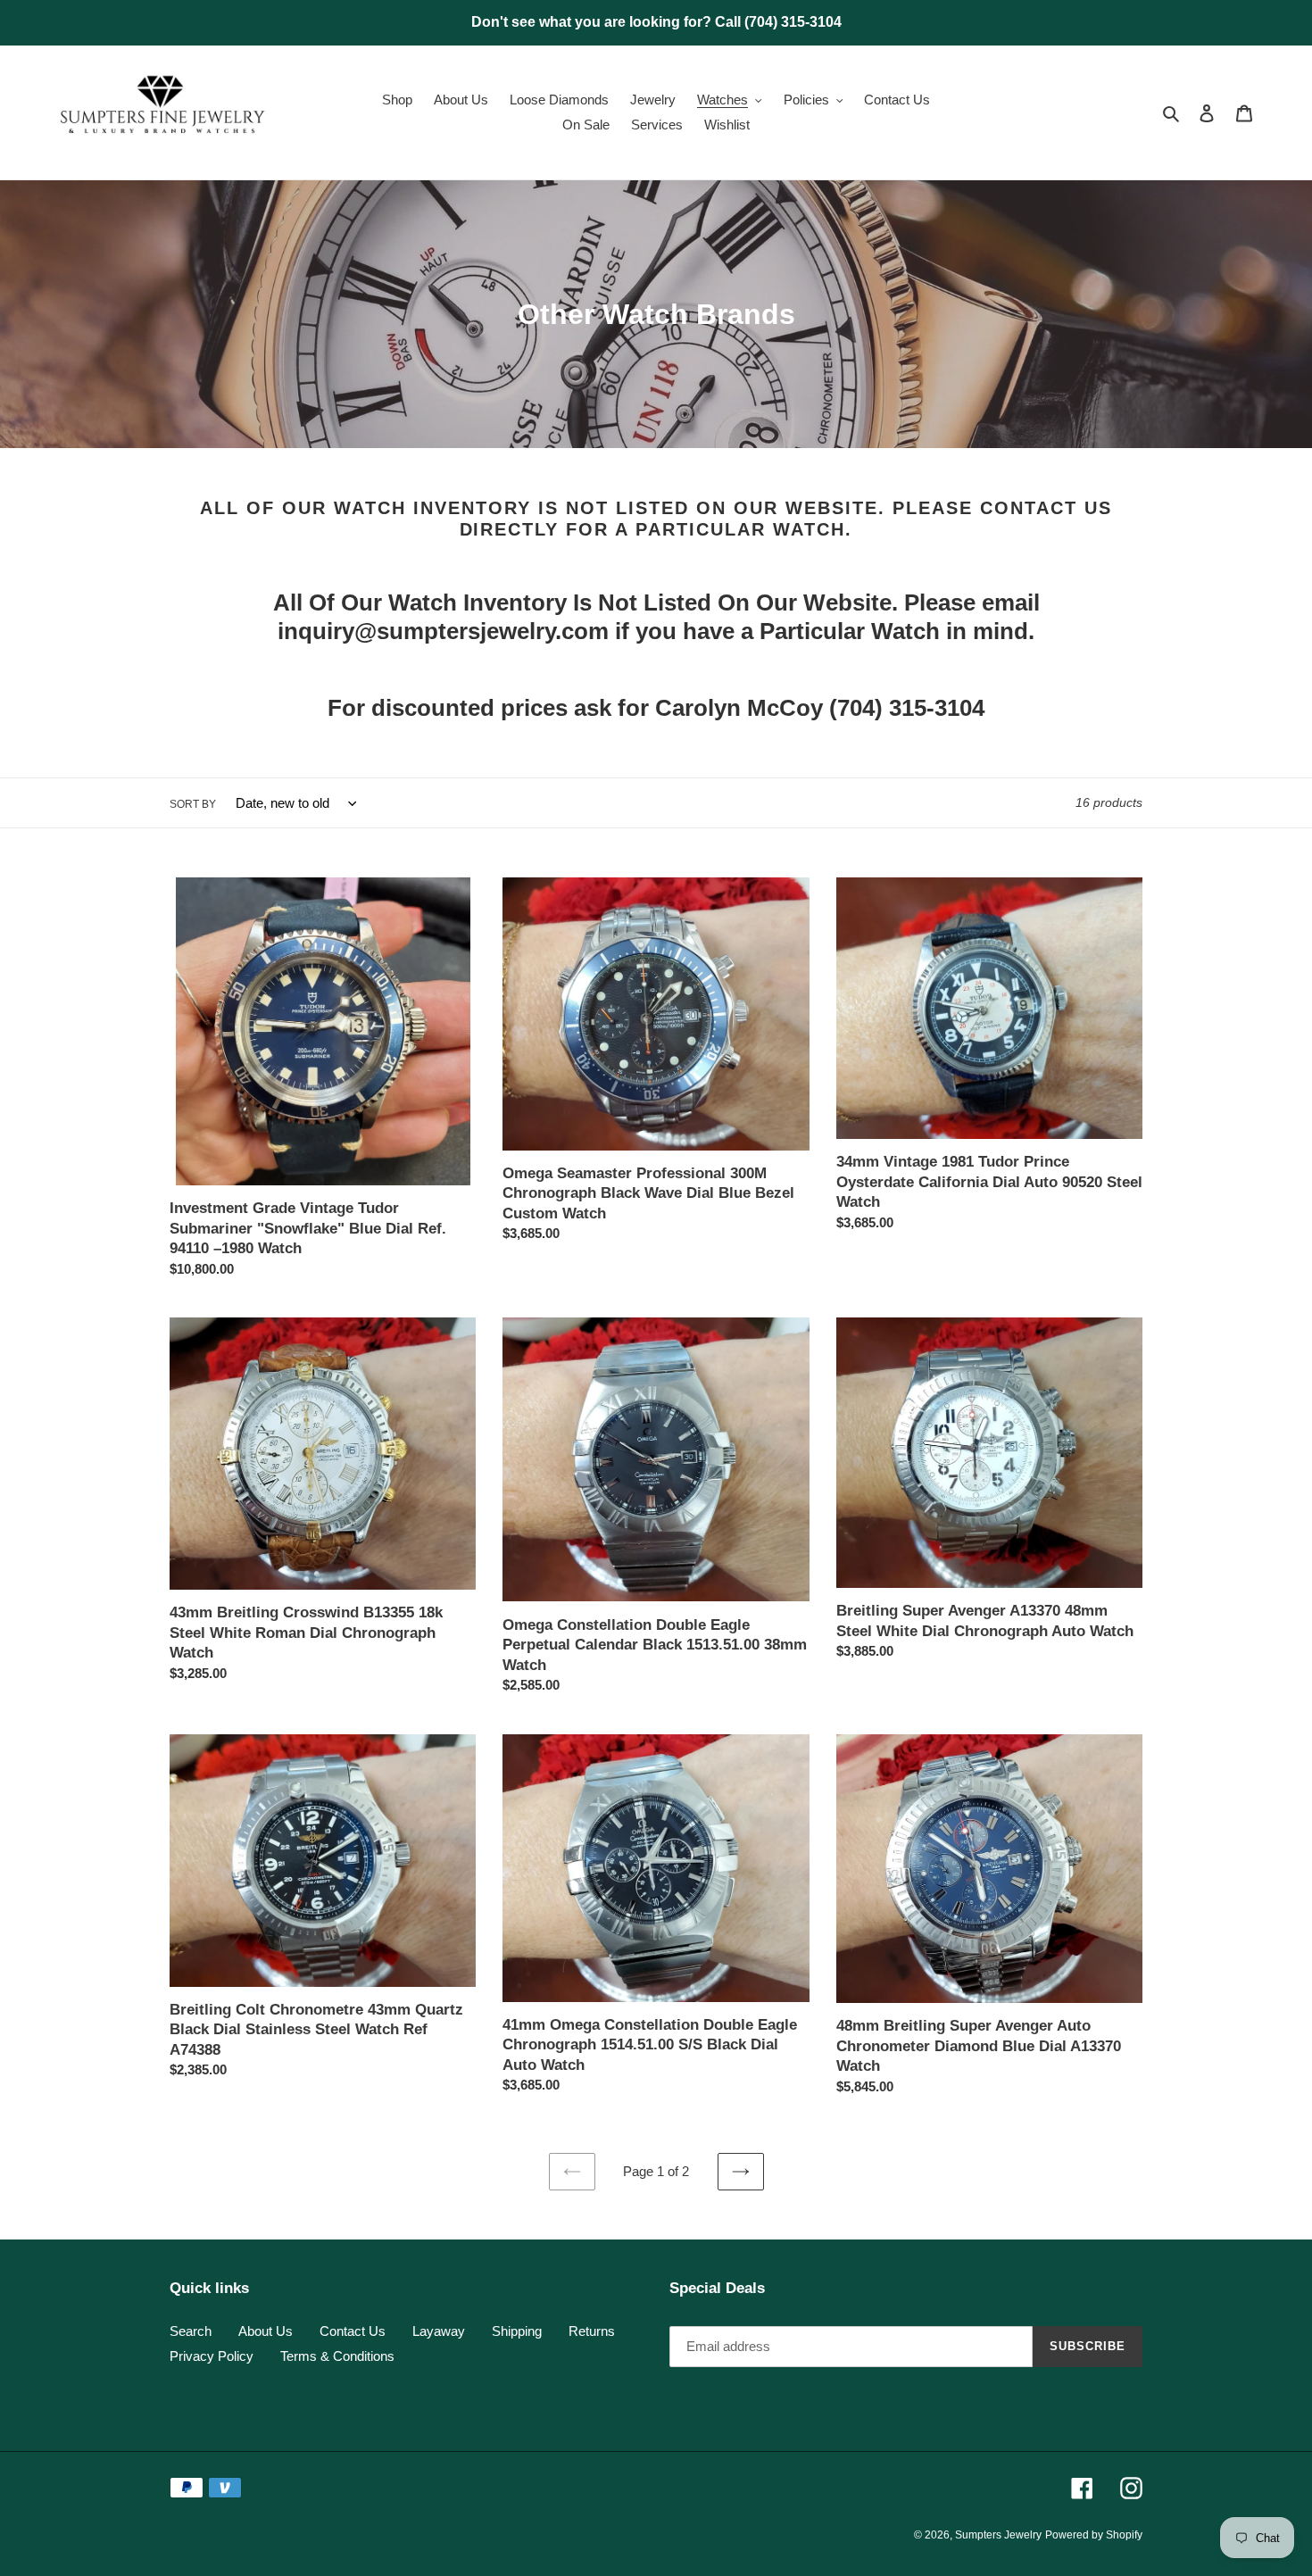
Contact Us (353, 2331)
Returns (592, 2331)
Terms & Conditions (337, 2356)
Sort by (193, 804)
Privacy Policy (212, 2356)
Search (191, 2331)
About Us (266, 2331)
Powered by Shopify (1094, 2535)
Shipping (517, 2331)
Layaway (439, 2331)
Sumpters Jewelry (998, 2535)
